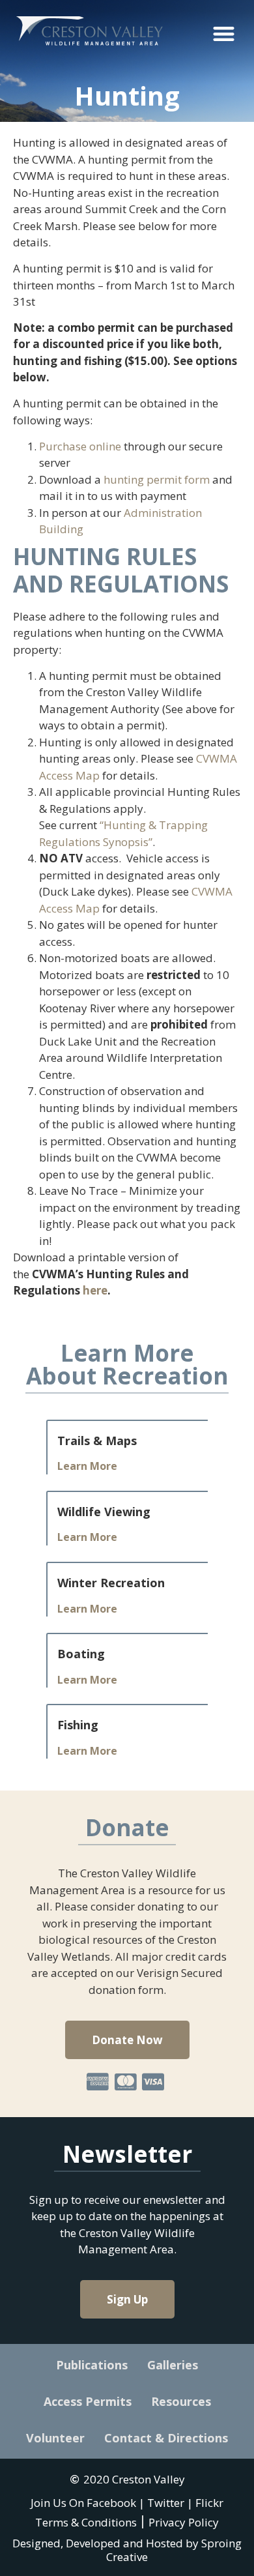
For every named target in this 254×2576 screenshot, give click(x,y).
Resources (181, 2401)
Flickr (209, 2503)
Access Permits (88, 2401)
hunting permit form (157, 479)
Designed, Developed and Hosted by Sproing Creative (127, 2550)
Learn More (87, 1466)
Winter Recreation (111, 1583)
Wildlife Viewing (104, 1512)
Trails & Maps (97, 1441)
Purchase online (80, 446)
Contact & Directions (166, 2438)
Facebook (111, 2503)
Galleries (173, 2365)
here (95, 1290)
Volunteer (55, 2438)
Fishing (78, 1725)
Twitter (166, 2503)
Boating (81, 1654)
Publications (92, 2365)
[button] (224, 34)
